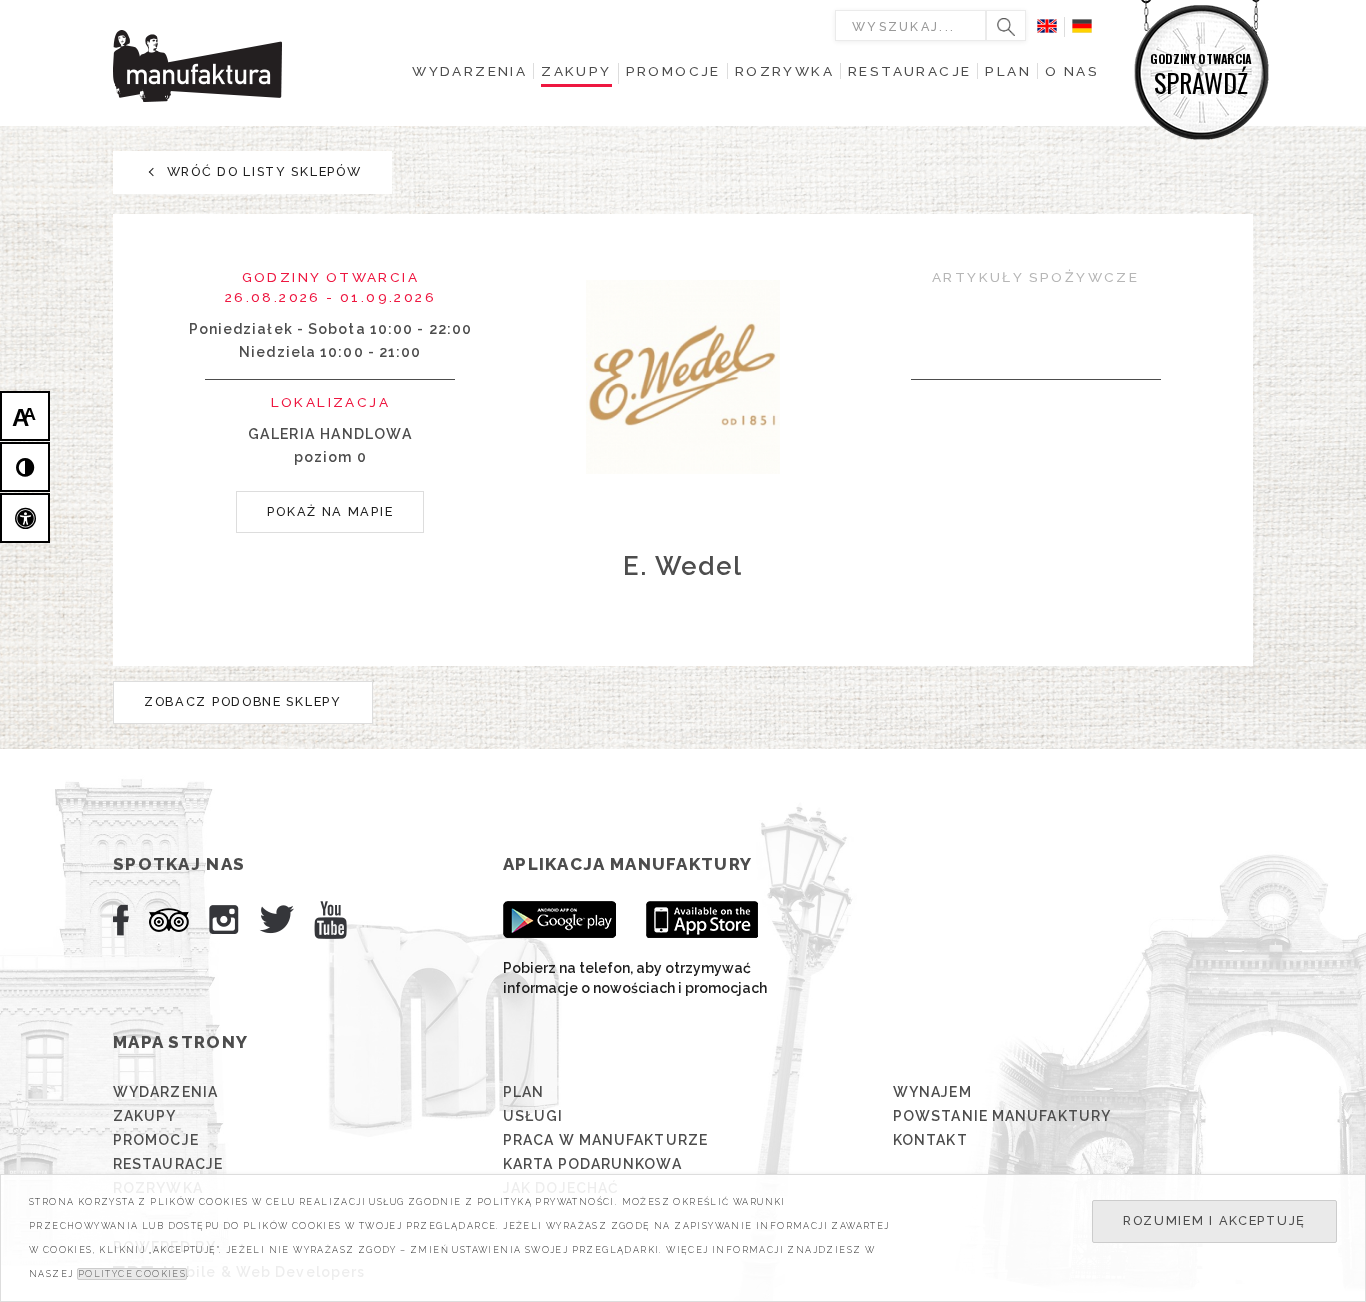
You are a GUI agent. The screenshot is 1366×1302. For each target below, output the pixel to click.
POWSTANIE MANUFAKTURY (1002, 1116)
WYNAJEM (932, 1092)
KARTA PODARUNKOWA (592, 1164)
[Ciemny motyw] (25, 467)
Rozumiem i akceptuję (1214, 1220)
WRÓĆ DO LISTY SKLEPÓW (261, 171)
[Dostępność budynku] (25, 518)
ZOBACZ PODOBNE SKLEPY (243, 701)
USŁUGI (533, 1116)
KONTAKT (930, 1140)
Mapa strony (180, 1042)
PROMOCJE (156, 1140)
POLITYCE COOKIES (132, 1274)
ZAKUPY (145, 1116)
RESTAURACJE (168, 1164)
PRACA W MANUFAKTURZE (605, 1140)
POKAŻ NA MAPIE (330, 511)
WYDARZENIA (165, 1092)
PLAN (523, 1092)
